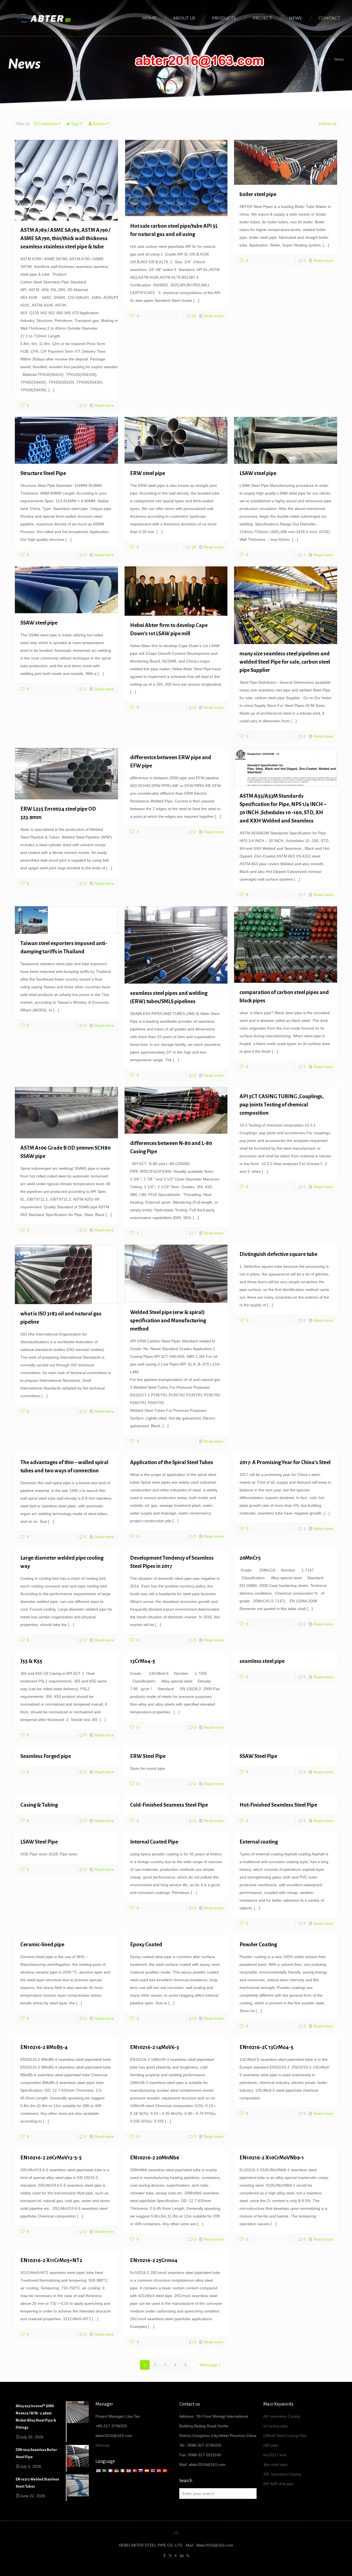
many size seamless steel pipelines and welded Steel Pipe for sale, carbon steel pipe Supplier (285, 662)
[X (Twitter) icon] (170, 2555)
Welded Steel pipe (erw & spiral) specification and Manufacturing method (168, 1320)
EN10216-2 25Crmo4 (154, 2260)
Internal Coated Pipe (154, 1842)
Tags (75, 124)
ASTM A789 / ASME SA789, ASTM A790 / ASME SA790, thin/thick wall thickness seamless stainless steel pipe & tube (65, 238)
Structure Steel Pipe (43, 473)
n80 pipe (271, 2445)
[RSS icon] (188, 2555)
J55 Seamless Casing (282, 2474)
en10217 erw (275, 2455)
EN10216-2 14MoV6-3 (155, 2047)
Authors (99, 124)
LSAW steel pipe (258, 473)
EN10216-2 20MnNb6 (155, 2158)
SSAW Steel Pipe (258, 1756)
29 (194, 316)
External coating (259, 1842)
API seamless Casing (282, 2416)
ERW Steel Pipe (148, 1756)
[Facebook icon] (165, 2555)
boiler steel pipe (258, 194)
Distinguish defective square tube (278, 1254)
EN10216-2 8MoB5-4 (44, 2047)
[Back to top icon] (176, 2533)
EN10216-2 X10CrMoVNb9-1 (272, 2158)
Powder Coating (258, 1944)
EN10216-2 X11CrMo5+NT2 (51, 2260)
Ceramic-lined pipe (42, 1944)
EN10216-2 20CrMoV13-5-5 (51, 2158)
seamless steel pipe (262, 1661)
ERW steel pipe (148, 473)
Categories (48, 124)
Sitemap (103, 2445)
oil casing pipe (276, 2426)
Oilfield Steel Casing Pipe (285, 2436)
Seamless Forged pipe (46, 1756)
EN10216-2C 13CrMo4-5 (266, 2047)
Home (318, 59)
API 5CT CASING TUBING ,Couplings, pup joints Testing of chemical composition (282, 1105)
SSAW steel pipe (39, 623)
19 (194, 547)
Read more (104, 405)
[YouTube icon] (176, 2555)
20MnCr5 (250, 1558)
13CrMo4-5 (143, 1661)
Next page (209, 2365)
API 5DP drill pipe (278, 2484)
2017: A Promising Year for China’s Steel (285, 1462)
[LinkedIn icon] (182, 2555)
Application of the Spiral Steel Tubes (172, 1462)
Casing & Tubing (39, 1805)
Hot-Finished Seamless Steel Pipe (278, 1805)
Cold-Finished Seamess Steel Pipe (169, 1805)
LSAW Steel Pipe (39, 1842)
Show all (329, 124)
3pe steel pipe (275, 2464)
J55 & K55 (31, 1661)
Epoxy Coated (146, 1944)
